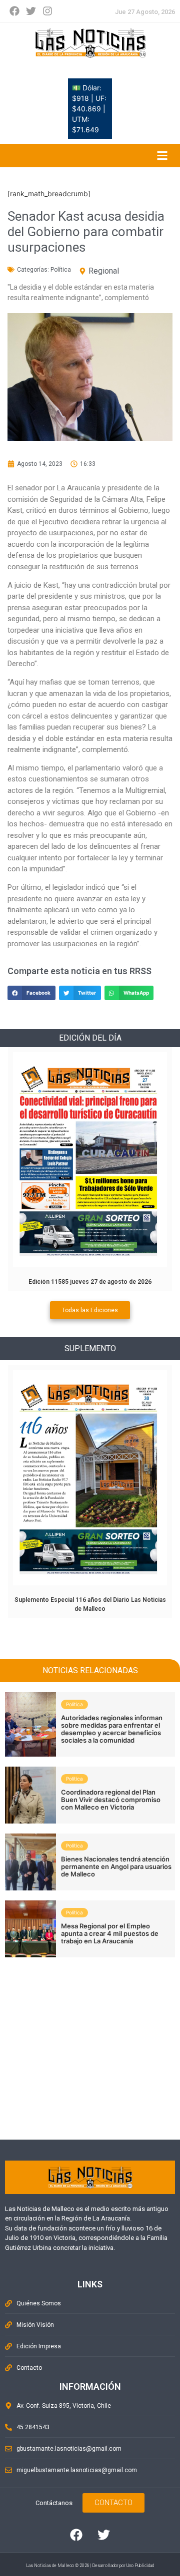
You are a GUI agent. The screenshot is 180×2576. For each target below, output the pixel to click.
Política (61, 270)
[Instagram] (47, 11)
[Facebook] (14, 11)
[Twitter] (31, 11)
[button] (31, 993)
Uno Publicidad (140, 2566)
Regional (104, 271)
